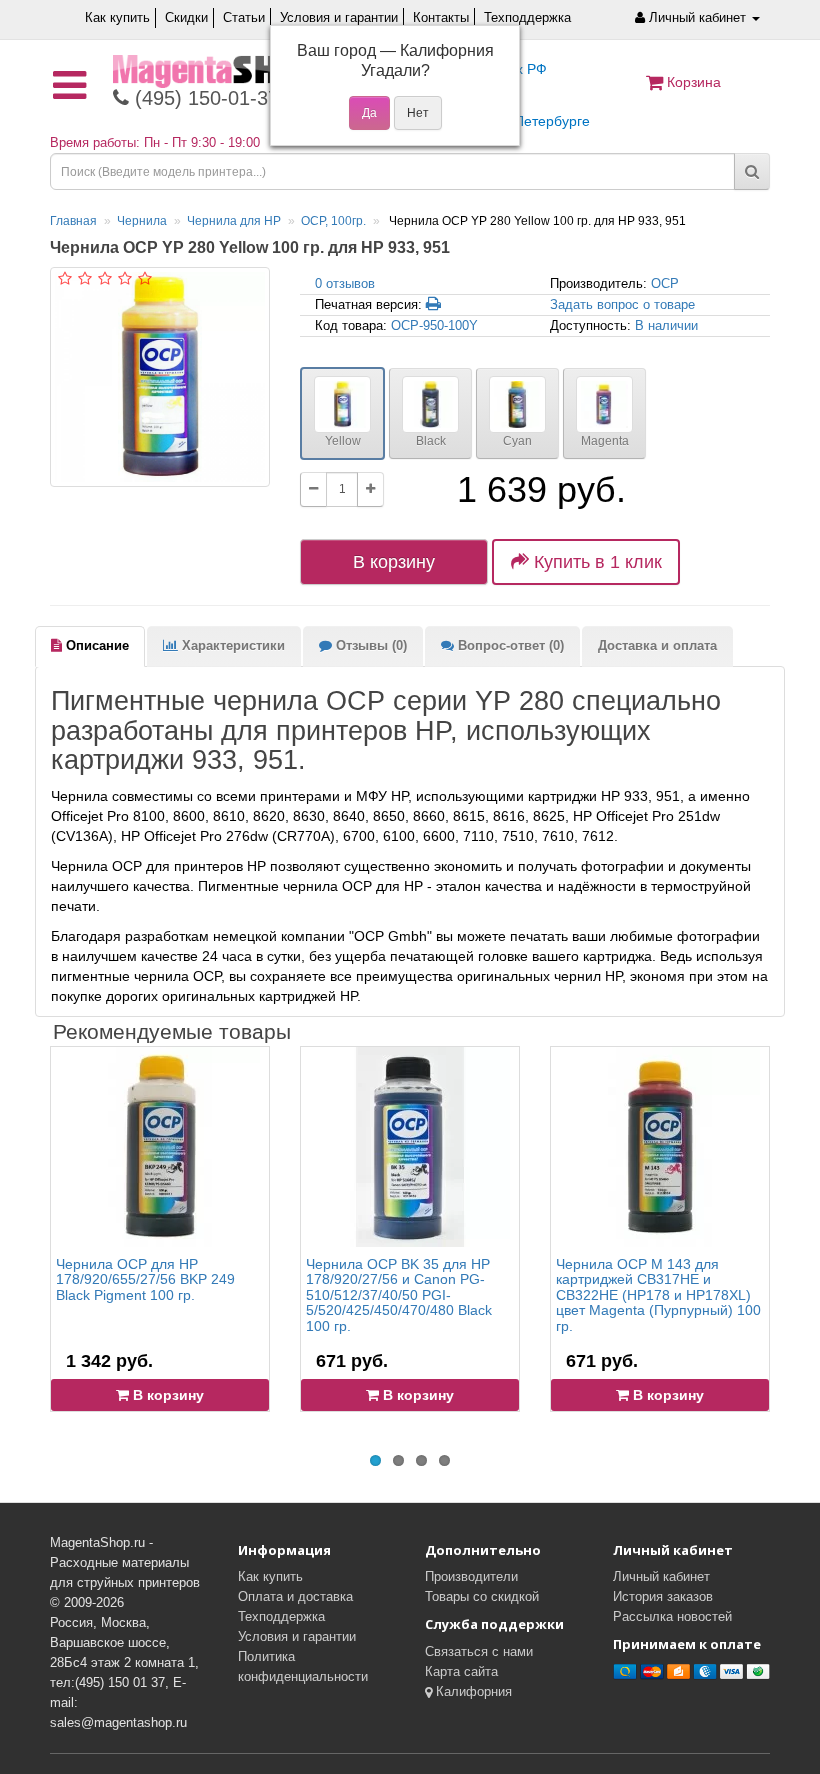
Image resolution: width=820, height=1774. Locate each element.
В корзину (394, 562)
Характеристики (231, 645)
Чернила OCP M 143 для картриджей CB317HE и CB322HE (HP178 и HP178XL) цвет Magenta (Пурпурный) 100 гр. (658, 1295)
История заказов (663, 1596)
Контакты (441, 17)
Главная (73, 221)
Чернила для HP (234, 221)
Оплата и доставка (295, 1596)
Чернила (142, 221)
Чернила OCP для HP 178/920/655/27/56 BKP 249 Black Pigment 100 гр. (145, 1279)
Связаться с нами (479, 1651)
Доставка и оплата (657, 645)
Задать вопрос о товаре (622, 304)
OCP (665, 283)
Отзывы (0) (369, 645)
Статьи (244, 17)
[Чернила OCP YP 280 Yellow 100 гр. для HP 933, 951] (160, 377)
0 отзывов (345, 283)
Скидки (186, 17)
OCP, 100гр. (333, 221)
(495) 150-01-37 (204, 98)
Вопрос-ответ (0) (509, 645)
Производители (471, 1576)
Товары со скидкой (482, 1596)
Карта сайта (461, 1671)
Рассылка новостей (672, 1616)
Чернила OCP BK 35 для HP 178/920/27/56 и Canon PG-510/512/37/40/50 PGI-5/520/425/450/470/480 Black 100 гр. (399, 1295)
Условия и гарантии (339, 17)
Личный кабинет (661, 1576)
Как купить (117, 17)
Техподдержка (527, 17)
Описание (95, 645)
